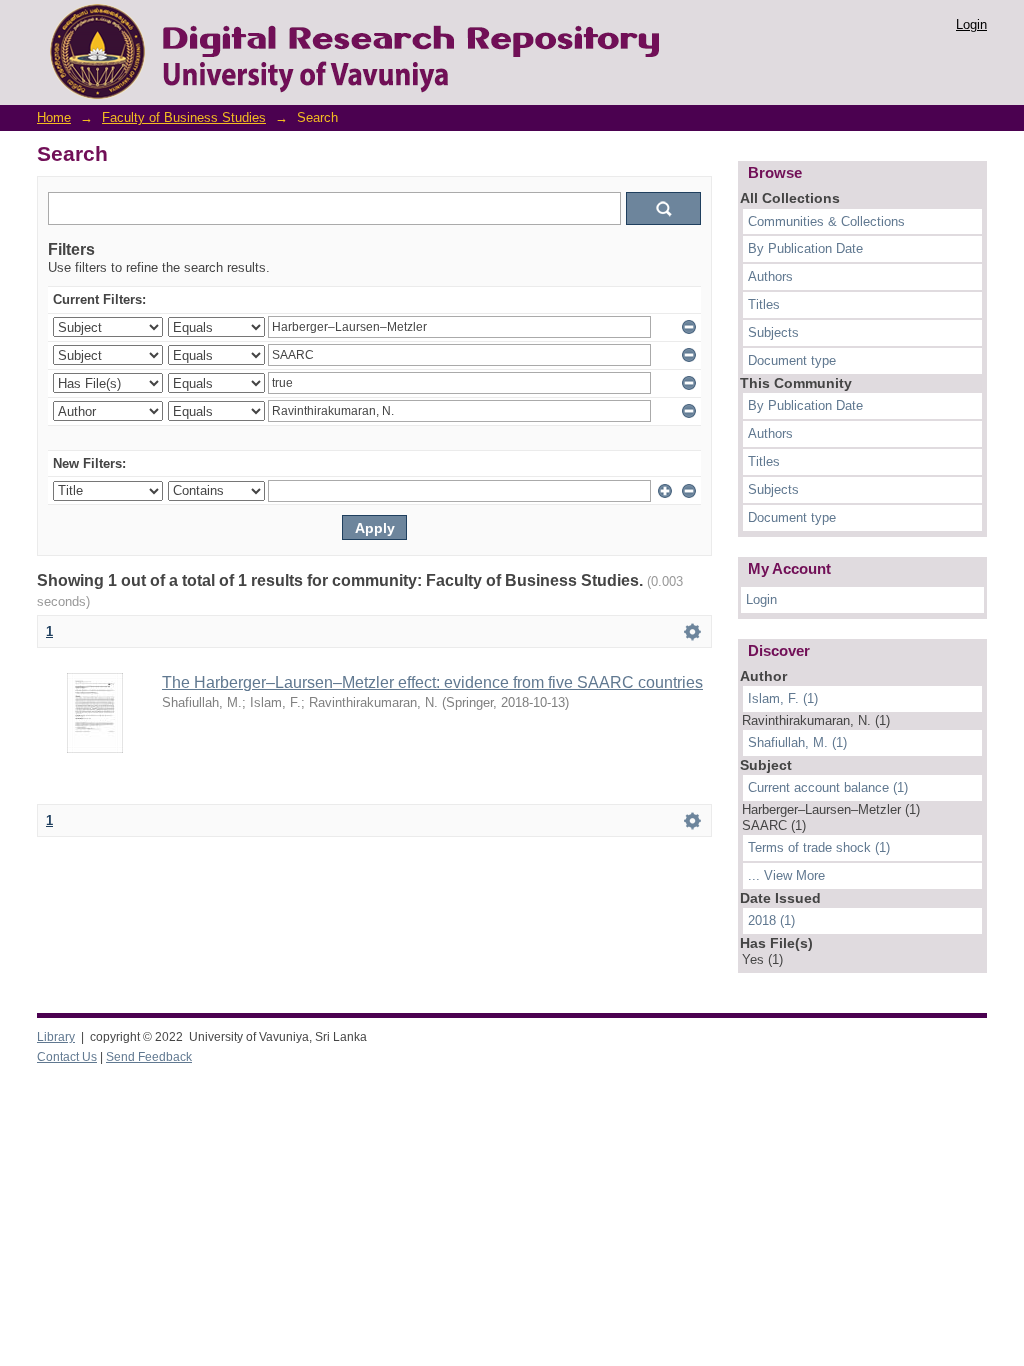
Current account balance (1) (828, 787)
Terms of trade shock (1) (819, 847)
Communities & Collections (826, 221)
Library (56, 1037)
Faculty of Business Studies (184, 117)
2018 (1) (771, 920)
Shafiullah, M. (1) (797, 742)
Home (54, 117)
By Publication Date (805, 248)
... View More (786, 875)
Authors (770, 276)
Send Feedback (149, 1057)
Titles (764, 304)
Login (971, 24)
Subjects (773, 332)
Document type (792, 360)
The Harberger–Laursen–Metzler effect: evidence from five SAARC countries (432, 682)
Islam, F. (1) (783, 698)
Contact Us (67, 1057)
